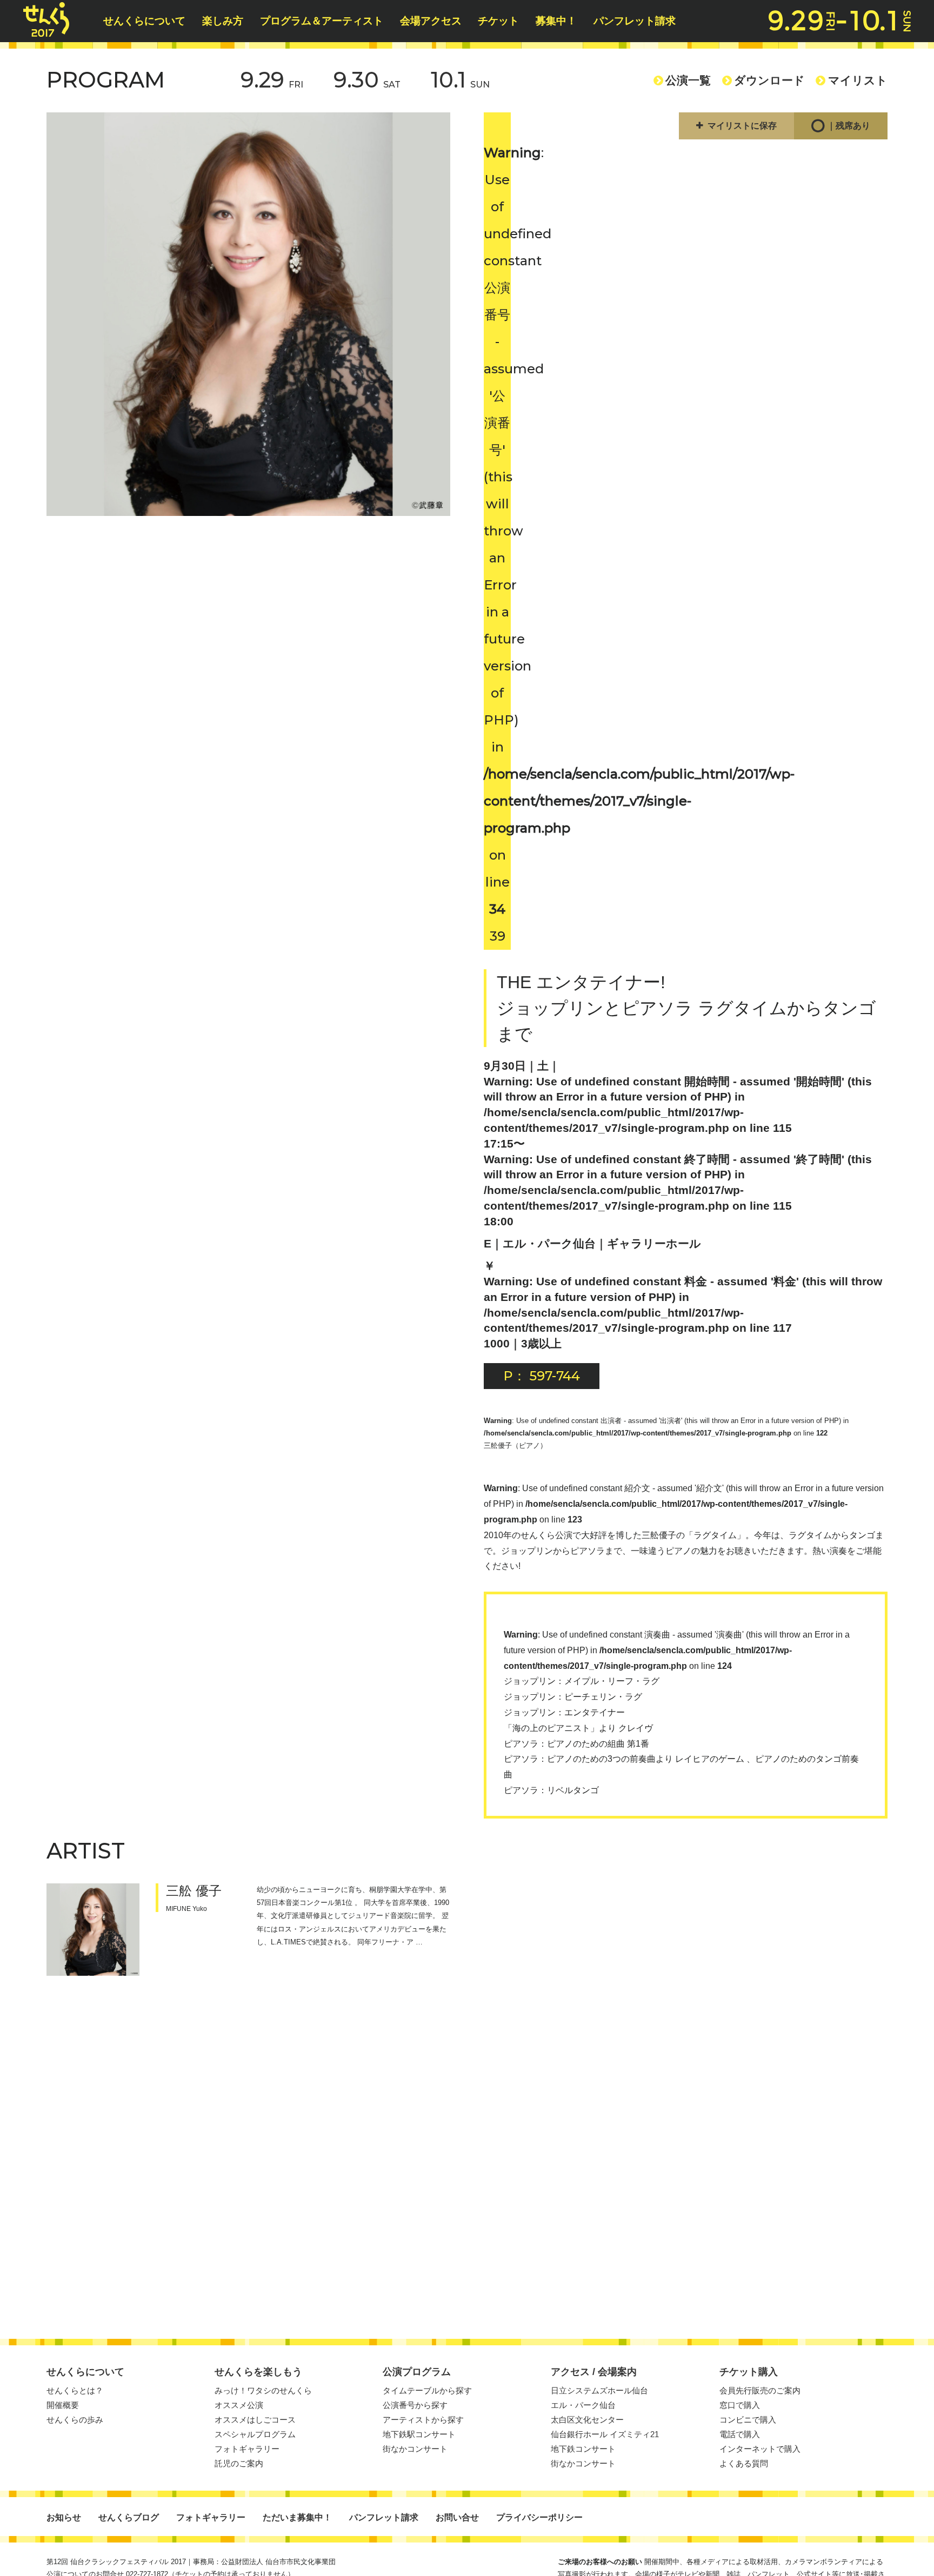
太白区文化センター (587, 2420)
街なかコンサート (415, 2449)
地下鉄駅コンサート (419, 2434)
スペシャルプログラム (255, 2434)
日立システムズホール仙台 (599, 2390)
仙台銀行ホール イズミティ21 (605, 2434)
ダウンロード (769, 80)
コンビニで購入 (748, 2420)
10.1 (460, 80)
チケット (498, 21)
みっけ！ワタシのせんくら (263, 2390)
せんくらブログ (129, 2517)
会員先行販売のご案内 (760, 2390)
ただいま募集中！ (297, 2517)
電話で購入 (740, 2434)
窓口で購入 (740, 2405)
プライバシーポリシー (539, 2517)
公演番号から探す (415, 2405)
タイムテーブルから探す (427, 2390)
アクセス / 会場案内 (594, 2372)
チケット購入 (749, 2372)
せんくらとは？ (75, 2390)
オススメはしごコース (255, 2420)
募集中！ (556, 21)
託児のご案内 (239, 2463)
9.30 (367, 80)
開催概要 (63, 2405)
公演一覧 (688, 80)
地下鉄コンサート (583, 2449)
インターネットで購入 (760, 2449)
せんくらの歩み (75, 2420)
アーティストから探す (423, 2420)
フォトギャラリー (247, 2449)
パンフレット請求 (635, 21)
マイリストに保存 (742, 126)
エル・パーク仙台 (583, 2405)
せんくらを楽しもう (258, 2372)
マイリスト (858, 80)
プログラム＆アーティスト (322, 21)
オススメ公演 (239, 2405)
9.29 (272, 80)
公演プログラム (417, 2372)
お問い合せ (457, 2517)
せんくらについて (144, 21)
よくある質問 (744, 2463)
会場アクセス (431, 21)
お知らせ (64, 2517)
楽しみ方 (223, 21)
